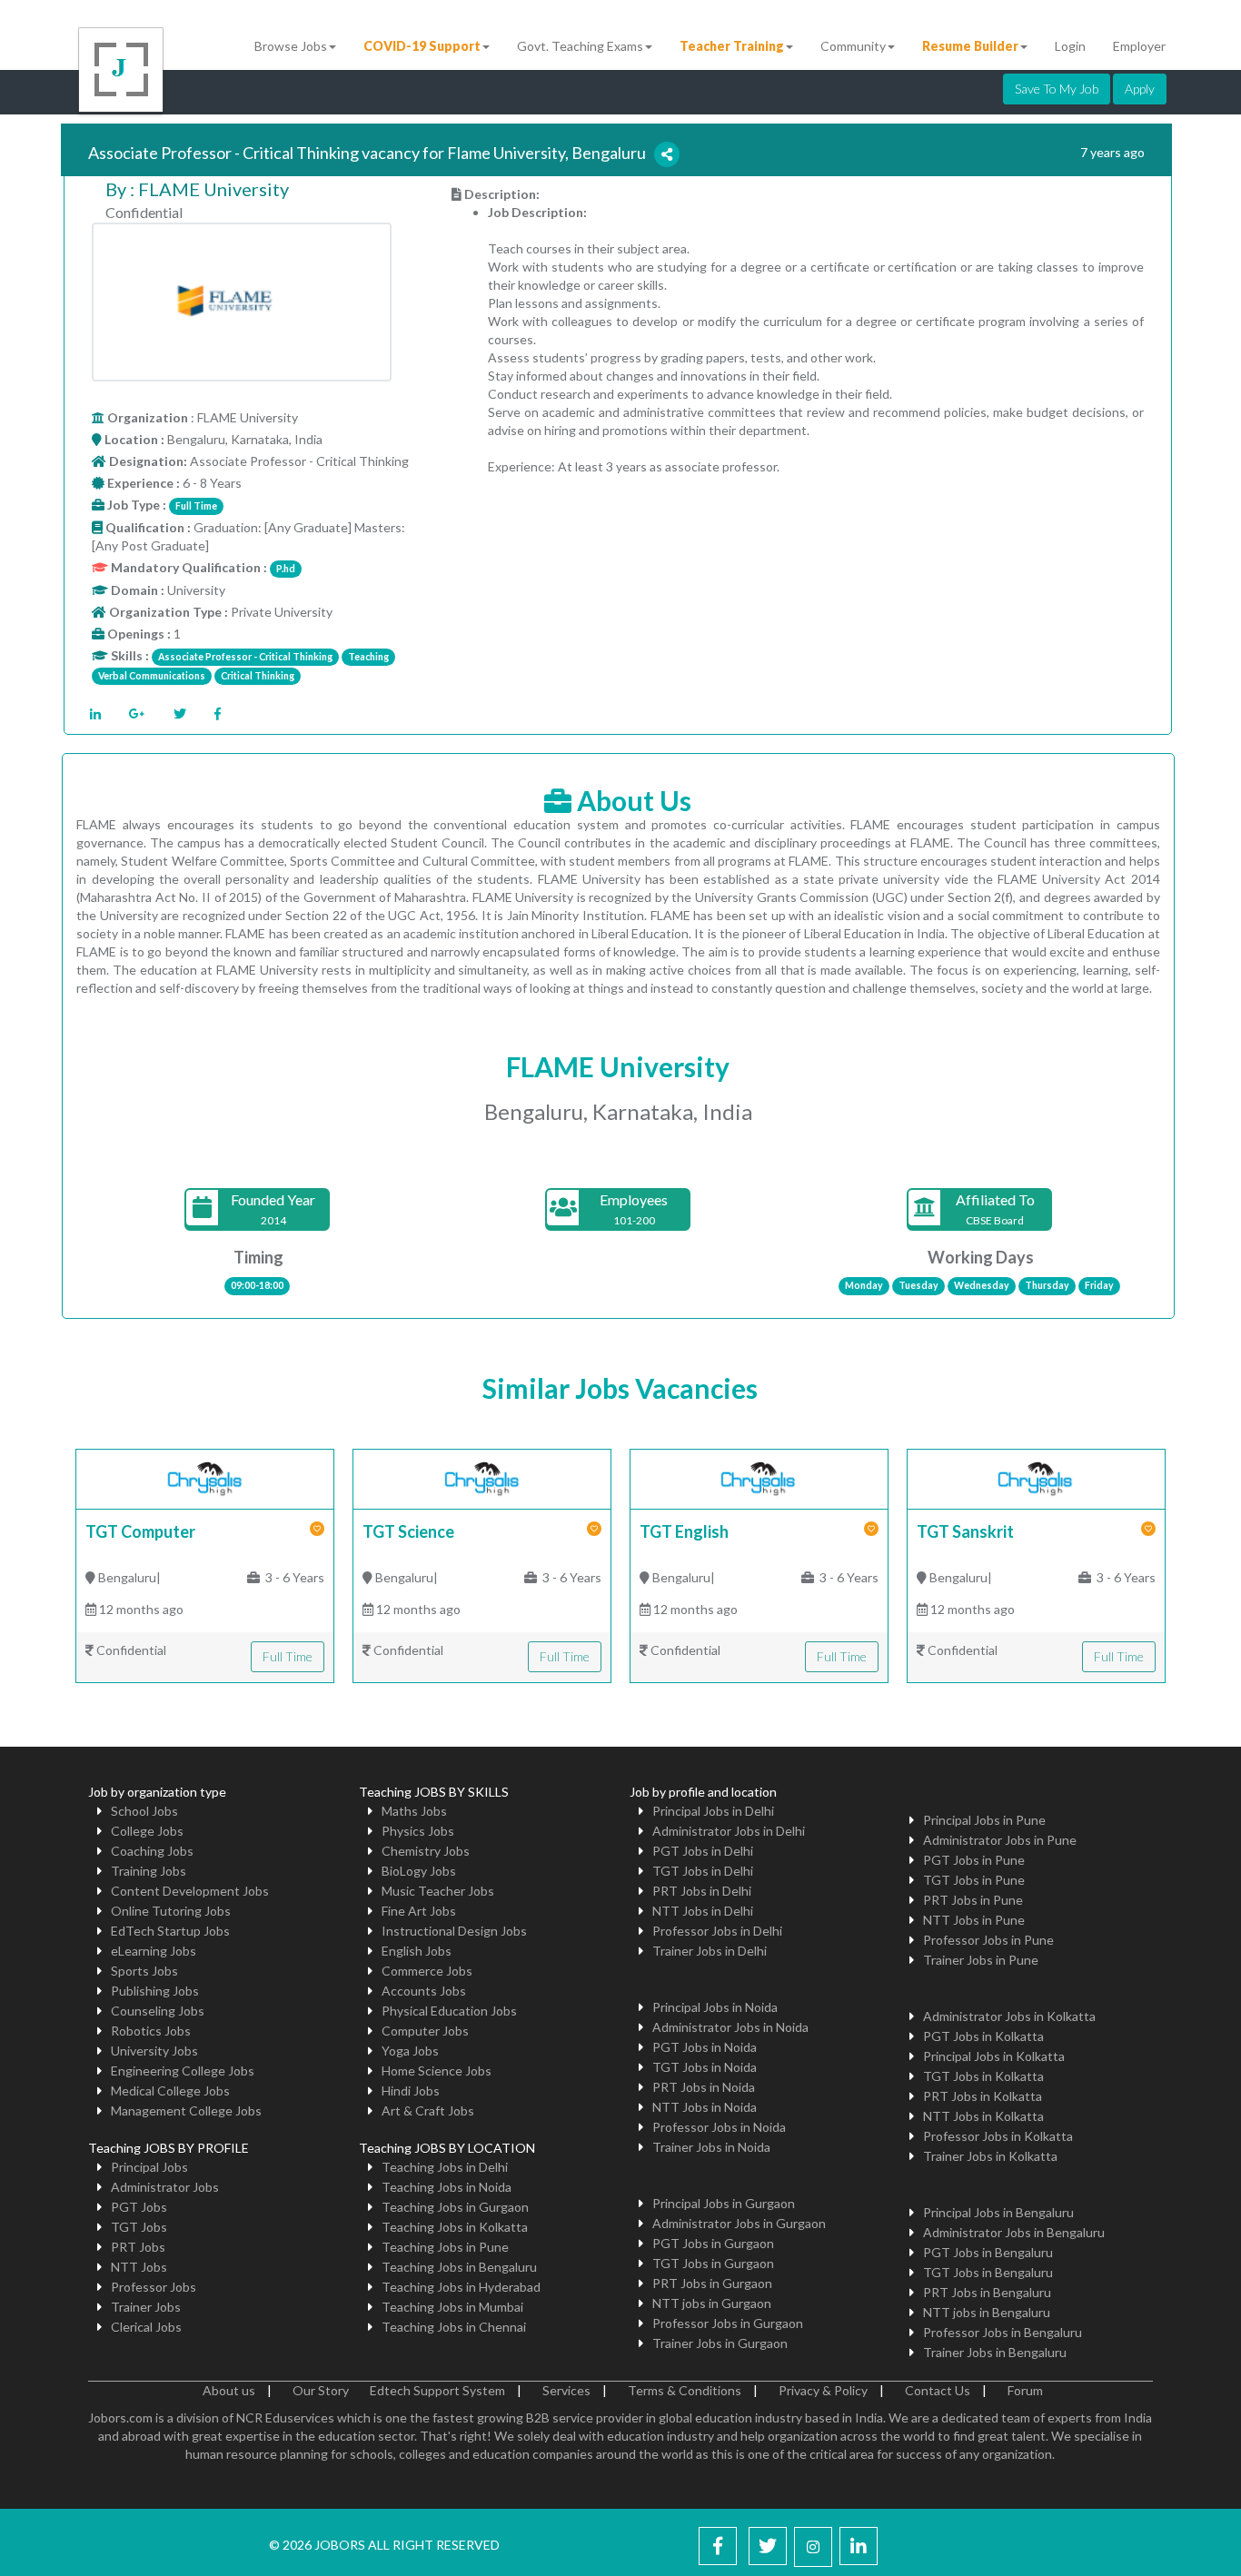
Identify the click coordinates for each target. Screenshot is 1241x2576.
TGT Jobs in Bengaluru (988, 2272)
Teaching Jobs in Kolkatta (455, 2227)
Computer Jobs (425, 2031)
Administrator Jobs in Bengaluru (1014, 2232)
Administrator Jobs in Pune (1000, 1840)
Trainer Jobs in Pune (981, 1960)
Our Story (321, 2390)
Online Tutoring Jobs (171, 1911)
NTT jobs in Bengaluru (987, 2312)
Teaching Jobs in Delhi (445, 2167)
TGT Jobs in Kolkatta (983, 2076)
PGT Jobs (139, 2207)
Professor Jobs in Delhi (717, 1931)
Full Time (288, 1656)
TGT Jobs (139, 2227)
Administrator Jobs (165, 2187)
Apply (1140, 89)
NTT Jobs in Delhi (703, 1911)
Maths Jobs (414, 1811)
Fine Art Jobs (419, 1911)
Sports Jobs (144, 1971)
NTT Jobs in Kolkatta (983, 2116)
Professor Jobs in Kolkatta (998, 2136)
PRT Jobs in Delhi (702, 1891)
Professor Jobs (154, 2287)
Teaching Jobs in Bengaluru (459, 2267)
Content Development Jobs (190, 1891)
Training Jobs (149, 1871)
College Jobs (147, 1831)
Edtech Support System (437, 2390)
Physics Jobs (418, 1831)
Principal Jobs (149, 2167)
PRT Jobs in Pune (973, 1900)
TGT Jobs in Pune (974, 1880)
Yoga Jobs (410, 2051)
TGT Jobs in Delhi (703, 1871)
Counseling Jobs (158, 2011)
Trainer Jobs (146, 2307)
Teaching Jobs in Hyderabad (461, 2287)
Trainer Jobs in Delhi (710, 1951)
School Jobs (144, 1811)
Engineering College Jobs (183, 2071)
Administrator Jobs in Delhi (729, 1831)
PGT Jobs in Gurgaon (713, 2243)
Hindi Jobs (411, 2091)
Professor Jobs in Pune (988, 1940)
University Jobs (154, 2051)
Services (566, 2390)
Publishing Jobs (155, 1991)
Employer (1139, 46)
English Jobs (417, 1951)
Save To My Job (1057, 89)
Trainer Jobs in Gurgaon (720, 2343)
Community (853, 46)
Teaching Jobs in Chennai (454, 2327)
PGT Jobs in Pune (974, 1860)
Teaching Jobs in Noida (447, 2187)
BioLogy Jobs (419, 1871)
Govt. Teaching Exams (580, 46)
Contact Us (938, 2390)
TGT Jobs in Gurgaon (713, 2263)
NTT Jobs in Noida (705, 2107)
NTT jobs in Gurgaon (712, 2303)
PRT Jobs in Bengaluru (987, 2292)
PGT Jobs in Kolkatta (983, 2036)
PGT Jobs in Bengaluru (988, 2252)
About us (229, 2390)
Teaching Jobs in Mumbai (452, 2307)
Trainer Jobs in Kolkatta (990, 2156)
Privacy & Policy (823, 2390)
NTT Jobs (139, 2267)
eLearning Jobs (154, 1951)
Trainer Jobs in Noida (711, 2147)
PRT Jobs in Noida (704, 2087)
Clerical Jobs (146, 2327)
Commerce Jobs (427, 1971)
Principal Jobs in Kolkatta (994, 2056)
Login (1070, 46)
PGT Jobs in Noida (705, 2047)
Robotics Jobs (151, 2031)
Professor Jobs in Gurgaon (728, 2323)
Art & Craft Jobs (428, 2110)
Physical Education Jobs (449, 2011)
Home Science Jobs (437, 2071)
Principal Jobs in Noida (715, 2007)
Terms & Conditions (685, 2390)
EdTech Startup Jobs (170, 1931)
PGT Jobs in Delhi (703, 1851)
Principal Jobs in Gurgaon (724, 2203)
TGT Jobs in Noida (705, 2067)
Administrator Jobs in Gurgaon (739, 2223)
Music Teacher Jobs (438, 1891)
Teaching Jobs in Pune (445, 2247)
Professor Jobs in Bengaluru (1003, 2332)
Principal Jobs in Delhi (713, 1811)
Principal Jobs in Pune (984, 1820)
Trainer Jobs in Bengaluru (995, 2352)
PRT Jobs (138, 2247)
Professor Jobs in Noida (719, 2127)
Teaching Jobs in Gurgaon (455, 2207)
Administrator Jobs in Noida (730, 2027)
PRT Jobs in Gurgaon (712, 2283)
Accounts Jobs (424, 1991)
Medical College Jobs (170, 2091)
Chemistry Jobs (426, 1851)
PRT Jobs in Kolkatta (983, 2096)
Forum (1025, 2390)
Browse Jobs (291, 46)
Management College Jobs (186, 2110)
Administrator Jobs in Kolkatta (1009, 2016)
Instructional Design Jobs (454, 1931)
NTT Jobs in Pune (974, 1920)
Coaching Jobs (152, 1851)
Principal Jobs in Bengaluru (998, 2212)
